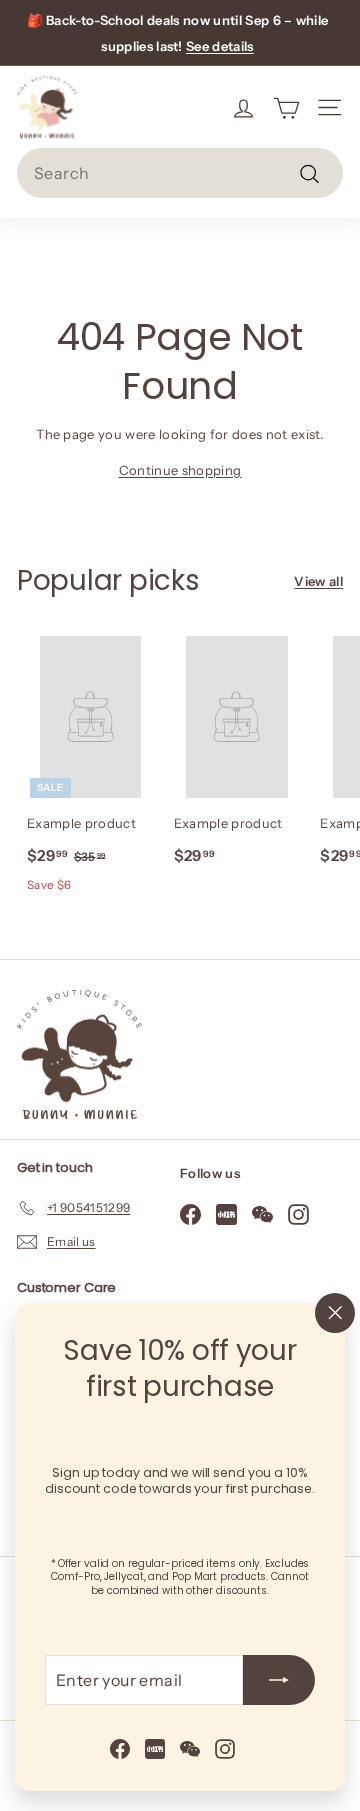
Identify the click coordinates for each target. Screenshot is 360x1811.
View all (318, 581)
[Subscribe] (279, 1680)
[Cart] (286, 107)
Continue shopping (180, 470)
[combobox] (180, 173)
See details (220, 46)
